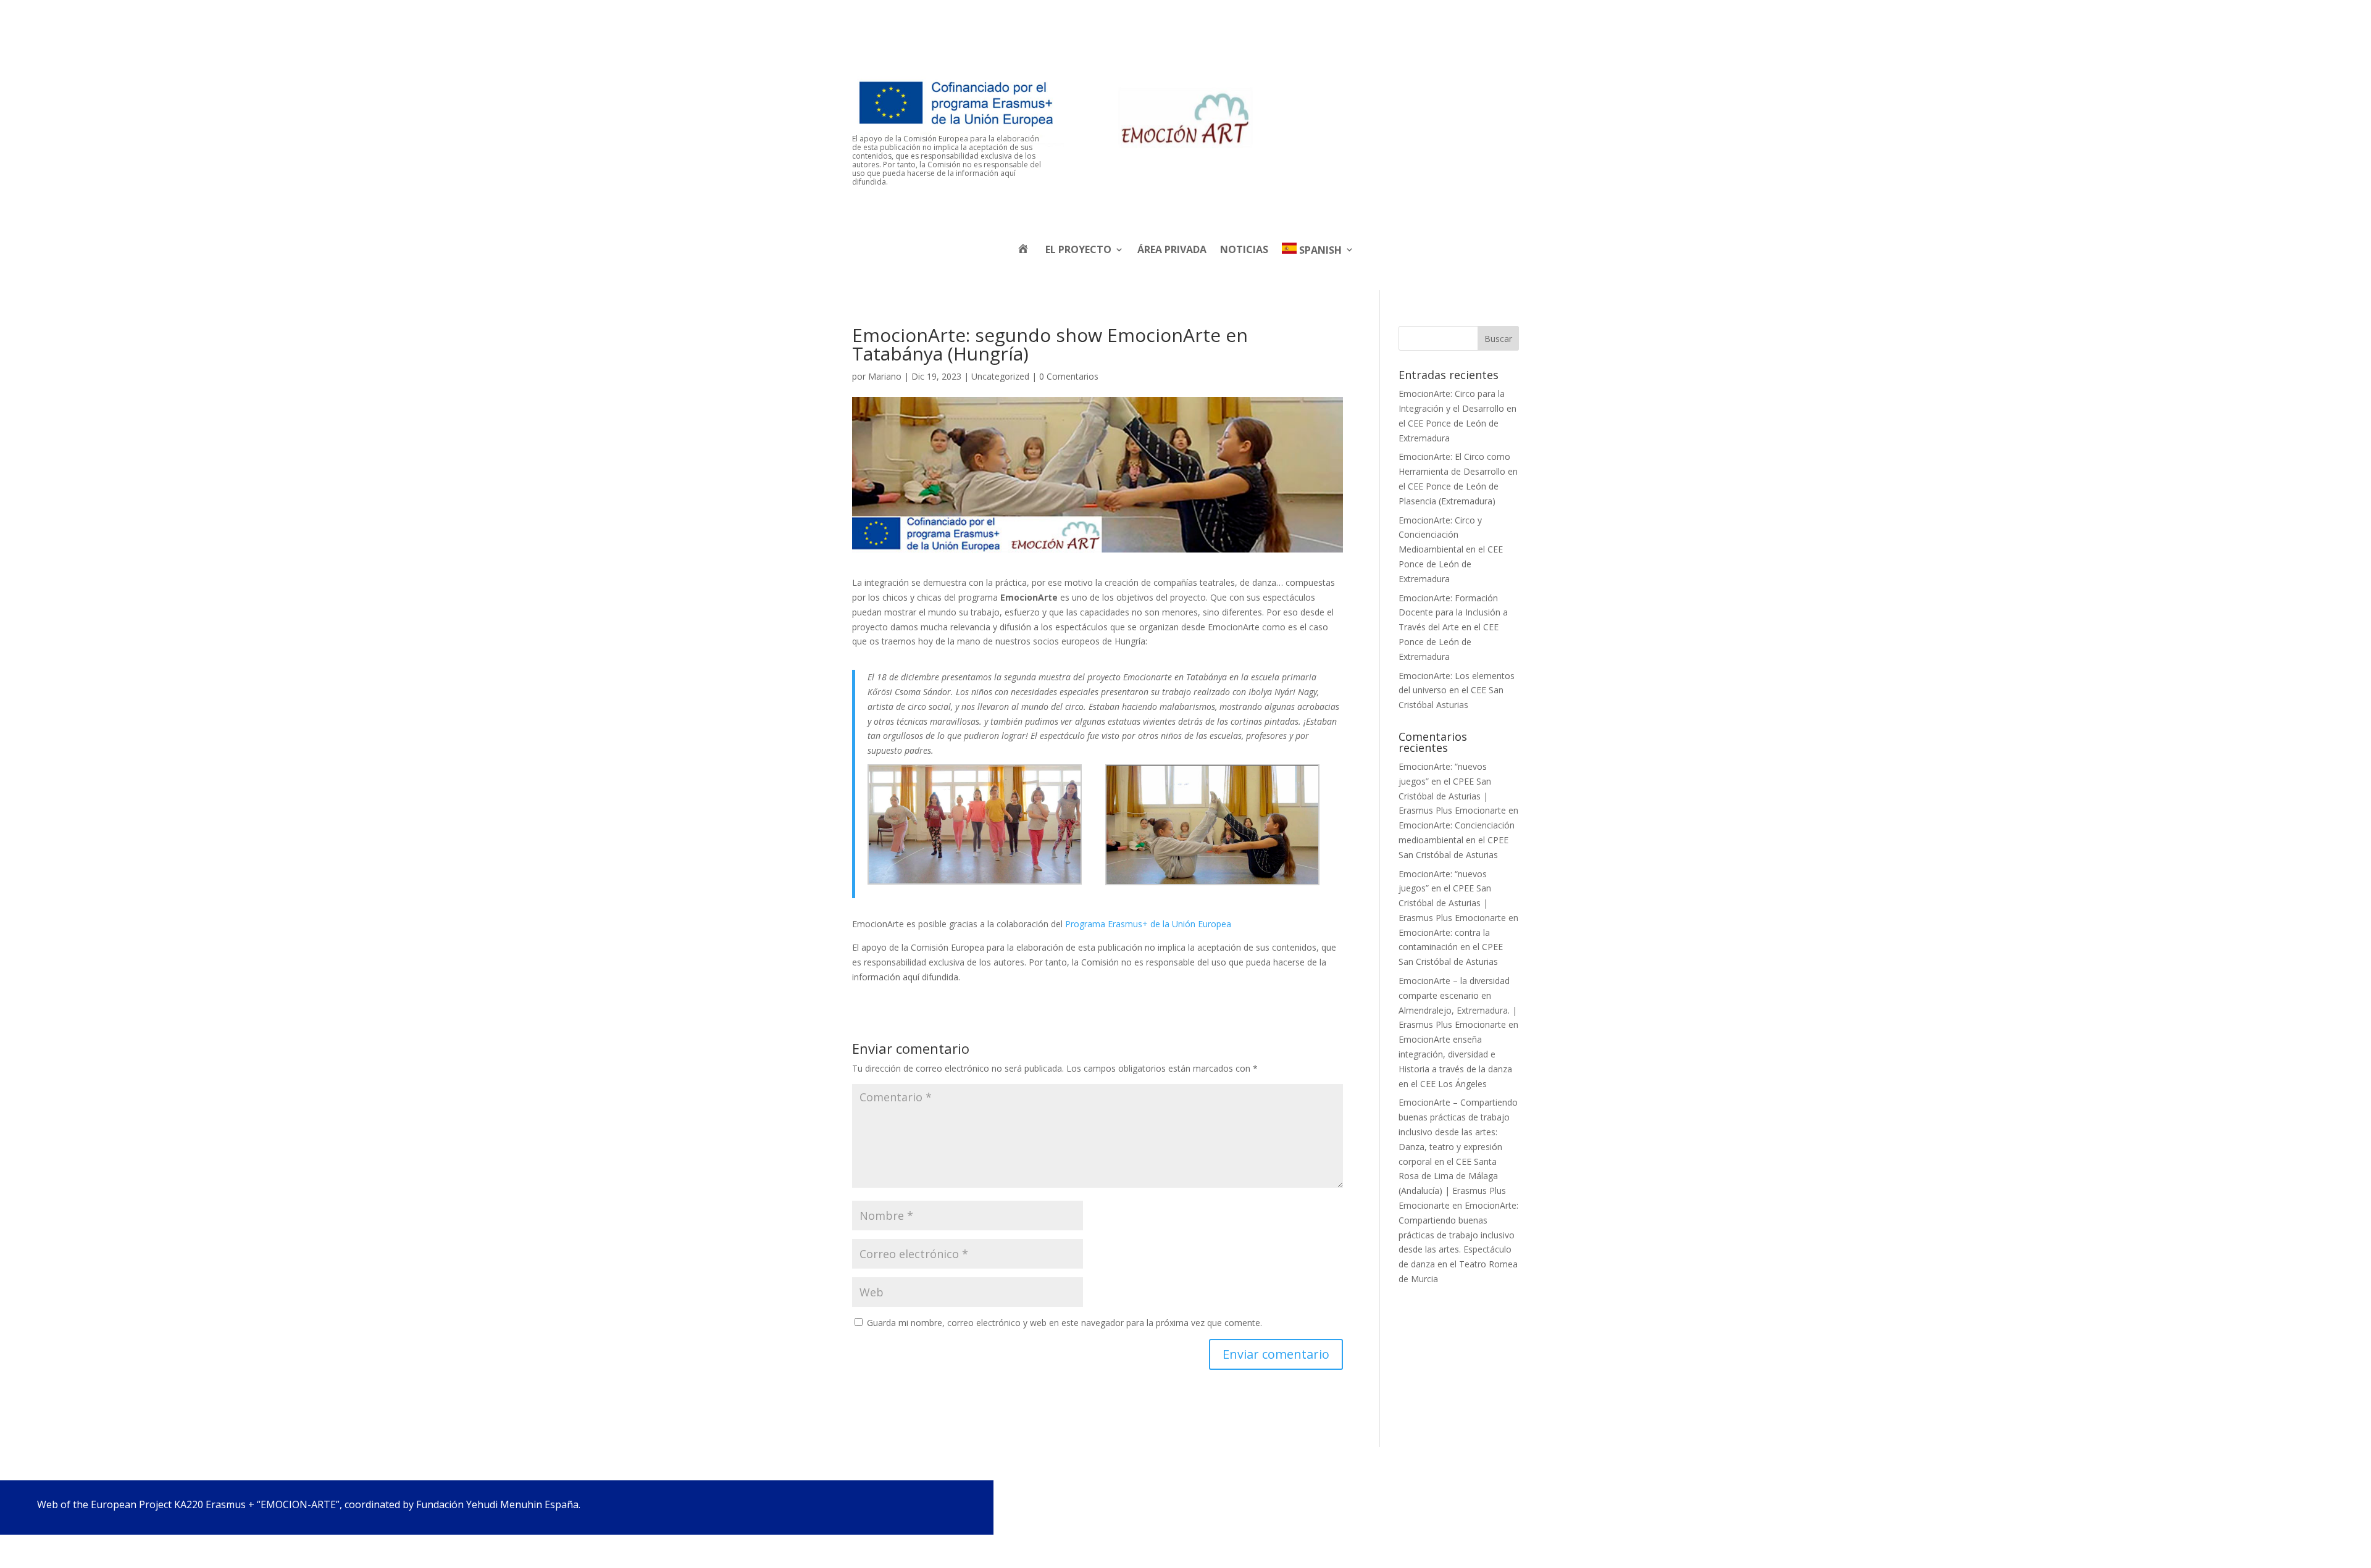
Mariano (885, 376)
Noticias (1244, 249)
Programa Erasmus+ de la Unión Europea (1148, 924)
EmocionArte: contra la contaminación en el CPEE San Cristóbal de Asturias (1451, 947)
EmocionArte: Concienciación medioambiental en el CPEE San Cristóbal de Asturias (1457, 840)
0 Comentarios (1069, 376)
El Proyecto (1078, 249)
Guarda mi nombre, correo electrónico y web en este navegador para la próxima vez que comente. (1064, 1323)
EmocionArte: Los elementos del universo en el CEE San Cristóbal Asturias (1457, 690)
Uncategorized (1000, 376)
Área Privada (1172, 249)
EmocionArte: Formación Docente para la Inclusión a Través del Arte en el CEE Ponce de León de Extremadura (1453, 627)
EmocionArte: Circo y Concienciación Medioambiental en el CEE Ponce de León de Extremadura (1451, 549)
